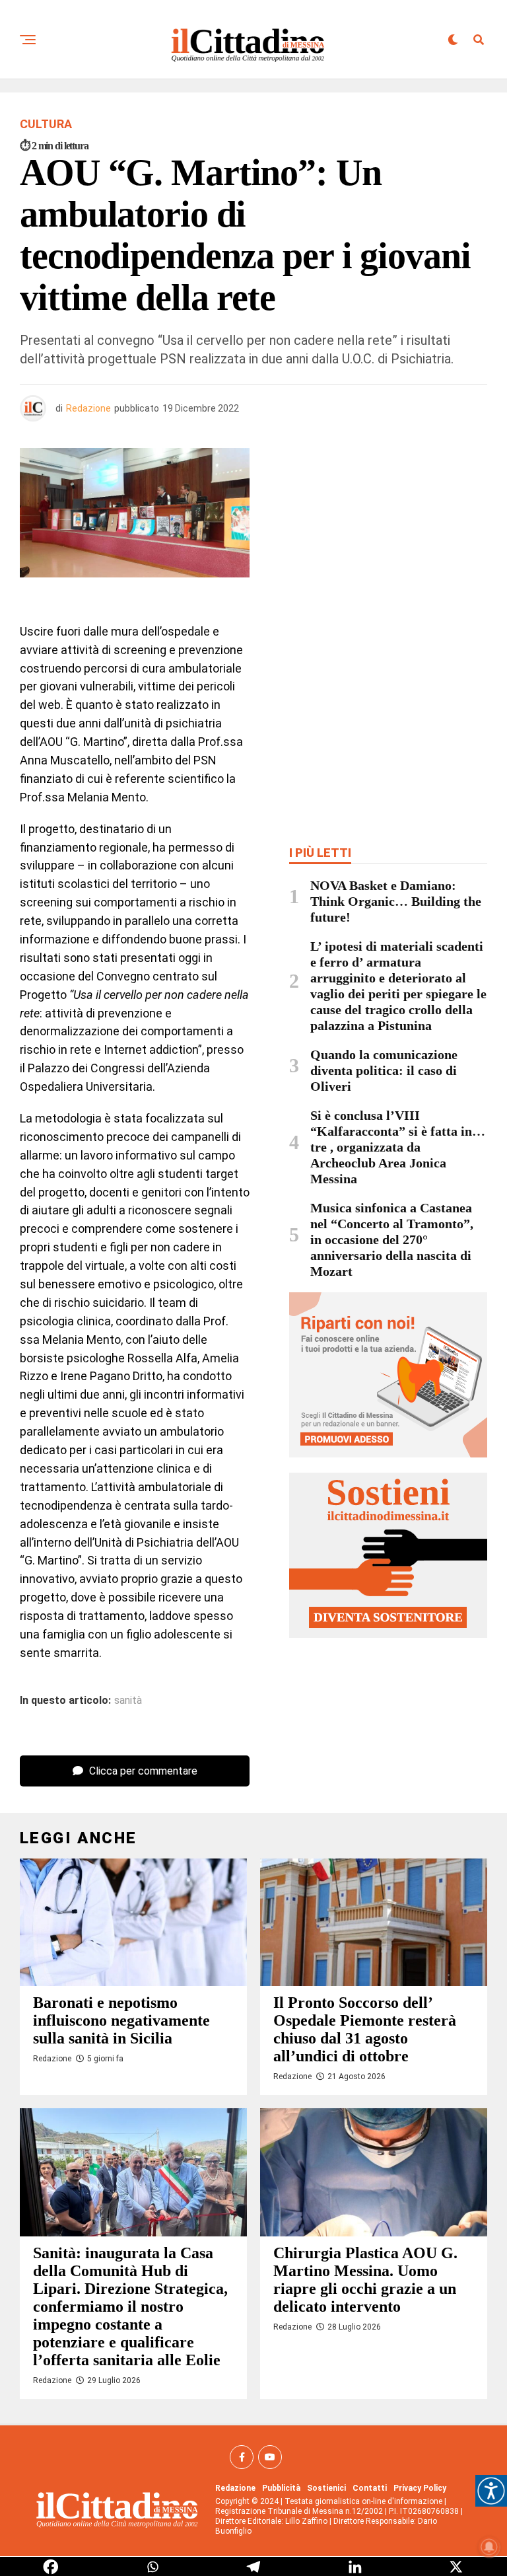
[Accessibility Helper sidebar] (491, 2491)
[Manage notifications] (489, 2547)
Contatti (370, 2488)
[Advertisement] (388, 544)
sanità (128, 1701)
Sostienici (326, 2488)
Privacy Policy (420, 2488)
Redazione (88, 408)
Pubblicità (281, 2488)
